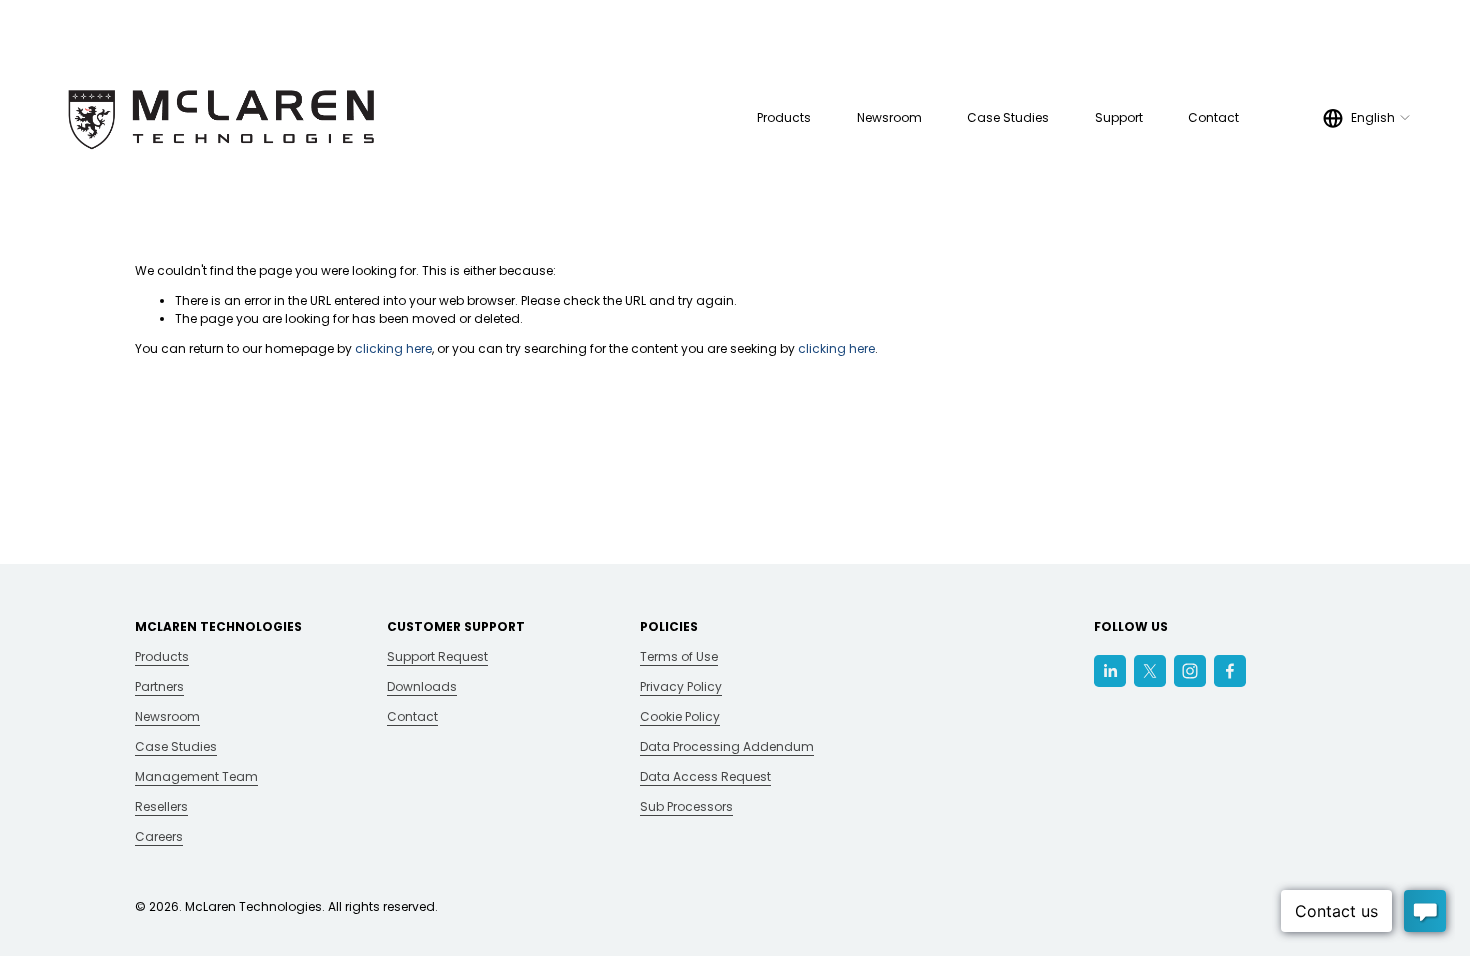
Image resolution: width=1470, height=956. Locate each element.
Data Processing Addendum (727, 746)
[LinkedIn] (1110, 671)
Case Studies (1008, 117)
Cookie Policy (680, 716)
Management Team (196, 776)
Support (1119, 117)
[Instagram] (1190, 671)
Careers (159, 836)
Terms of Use (679, 656)
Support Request (437, 656)
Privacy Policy (681, 686)
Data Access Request (705, 776)
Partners (159, 686)
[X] (1150, 671)
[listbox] (1367, 118)
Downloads (422, 686)
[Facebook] (1230, 671)
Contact (1213, 117)
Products (162, 656)
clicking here (393, 348)
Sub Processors (686, 806)
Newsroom (889, 117)
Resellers (161, 806)
